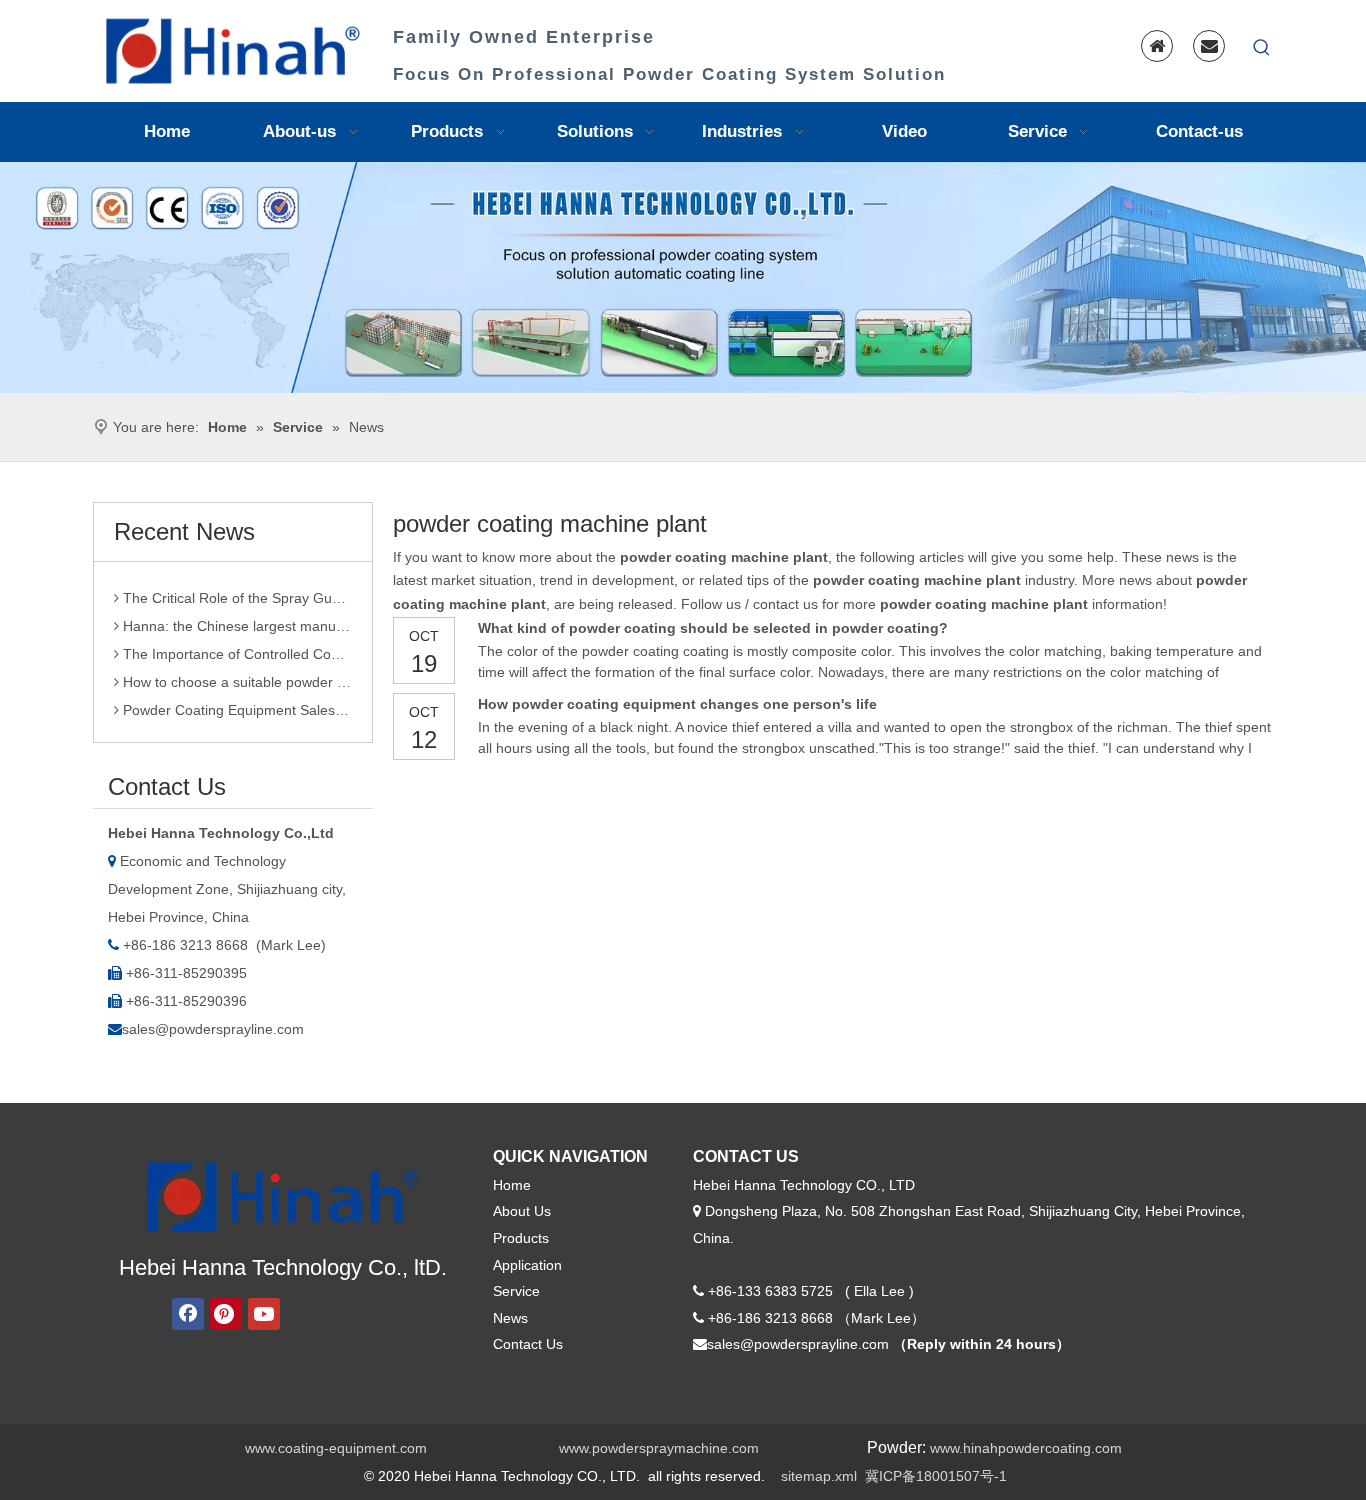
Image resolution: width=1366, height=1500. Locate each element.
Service (516, 1291)
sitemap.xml (819, 1476)
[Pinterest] (226, 1314)
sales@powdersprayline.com (213, 1029)
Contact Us (528, 1344)
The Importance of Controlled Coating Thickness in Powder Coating (235, 646)
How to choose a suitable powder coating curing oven (235, 674)
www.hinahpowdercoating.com (1026, 1448)
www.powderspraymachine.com (659, 1448)
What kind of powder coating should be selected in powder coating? (713, 628)
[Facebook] (188, 1314)
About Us (522, 1211)
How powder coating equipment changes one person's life (677, 704)
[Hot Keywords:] (1262, 48)
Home (512, 1185)
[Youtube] (264, 1314)
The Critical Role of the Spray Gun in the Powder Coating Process (235, 590)
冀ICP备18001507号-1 (936, 1476)
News (510, 1318)
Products (521, 1238)
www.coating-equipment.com (336, 1448)
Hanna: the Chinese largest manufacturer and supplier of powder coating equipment (235, 618)
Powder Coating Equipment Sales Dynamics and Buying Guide (235, 702)
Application (527, 1265)
